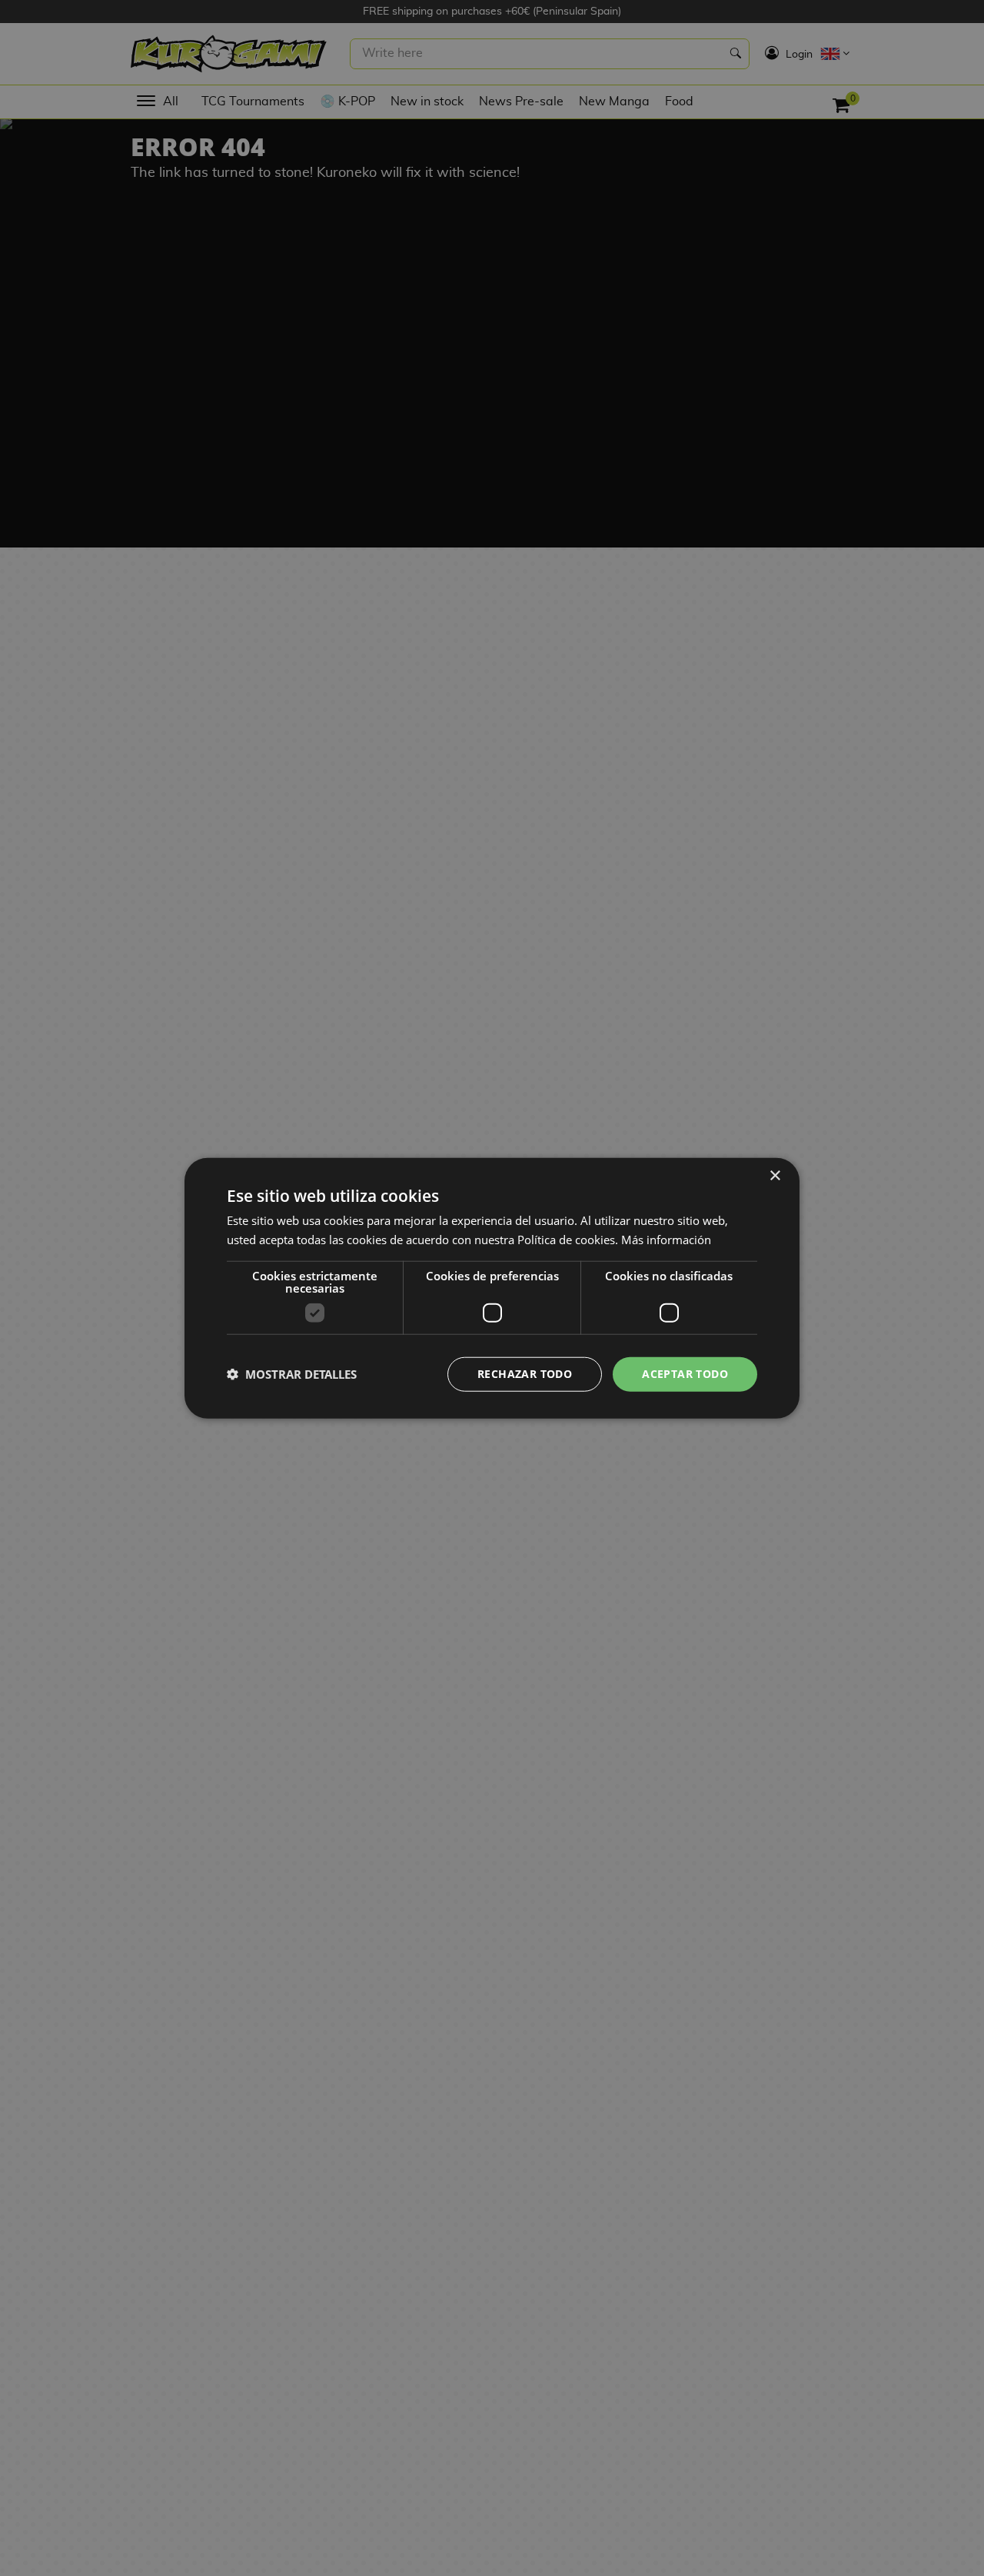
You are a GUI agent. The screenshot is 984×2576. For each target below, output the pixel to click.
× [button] (775, 1176)
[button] (292, 1374)
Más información (666, 1240)
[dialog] (492, 1288)
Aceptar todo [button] (685, 1374)
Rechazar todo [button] (525, 1374)
